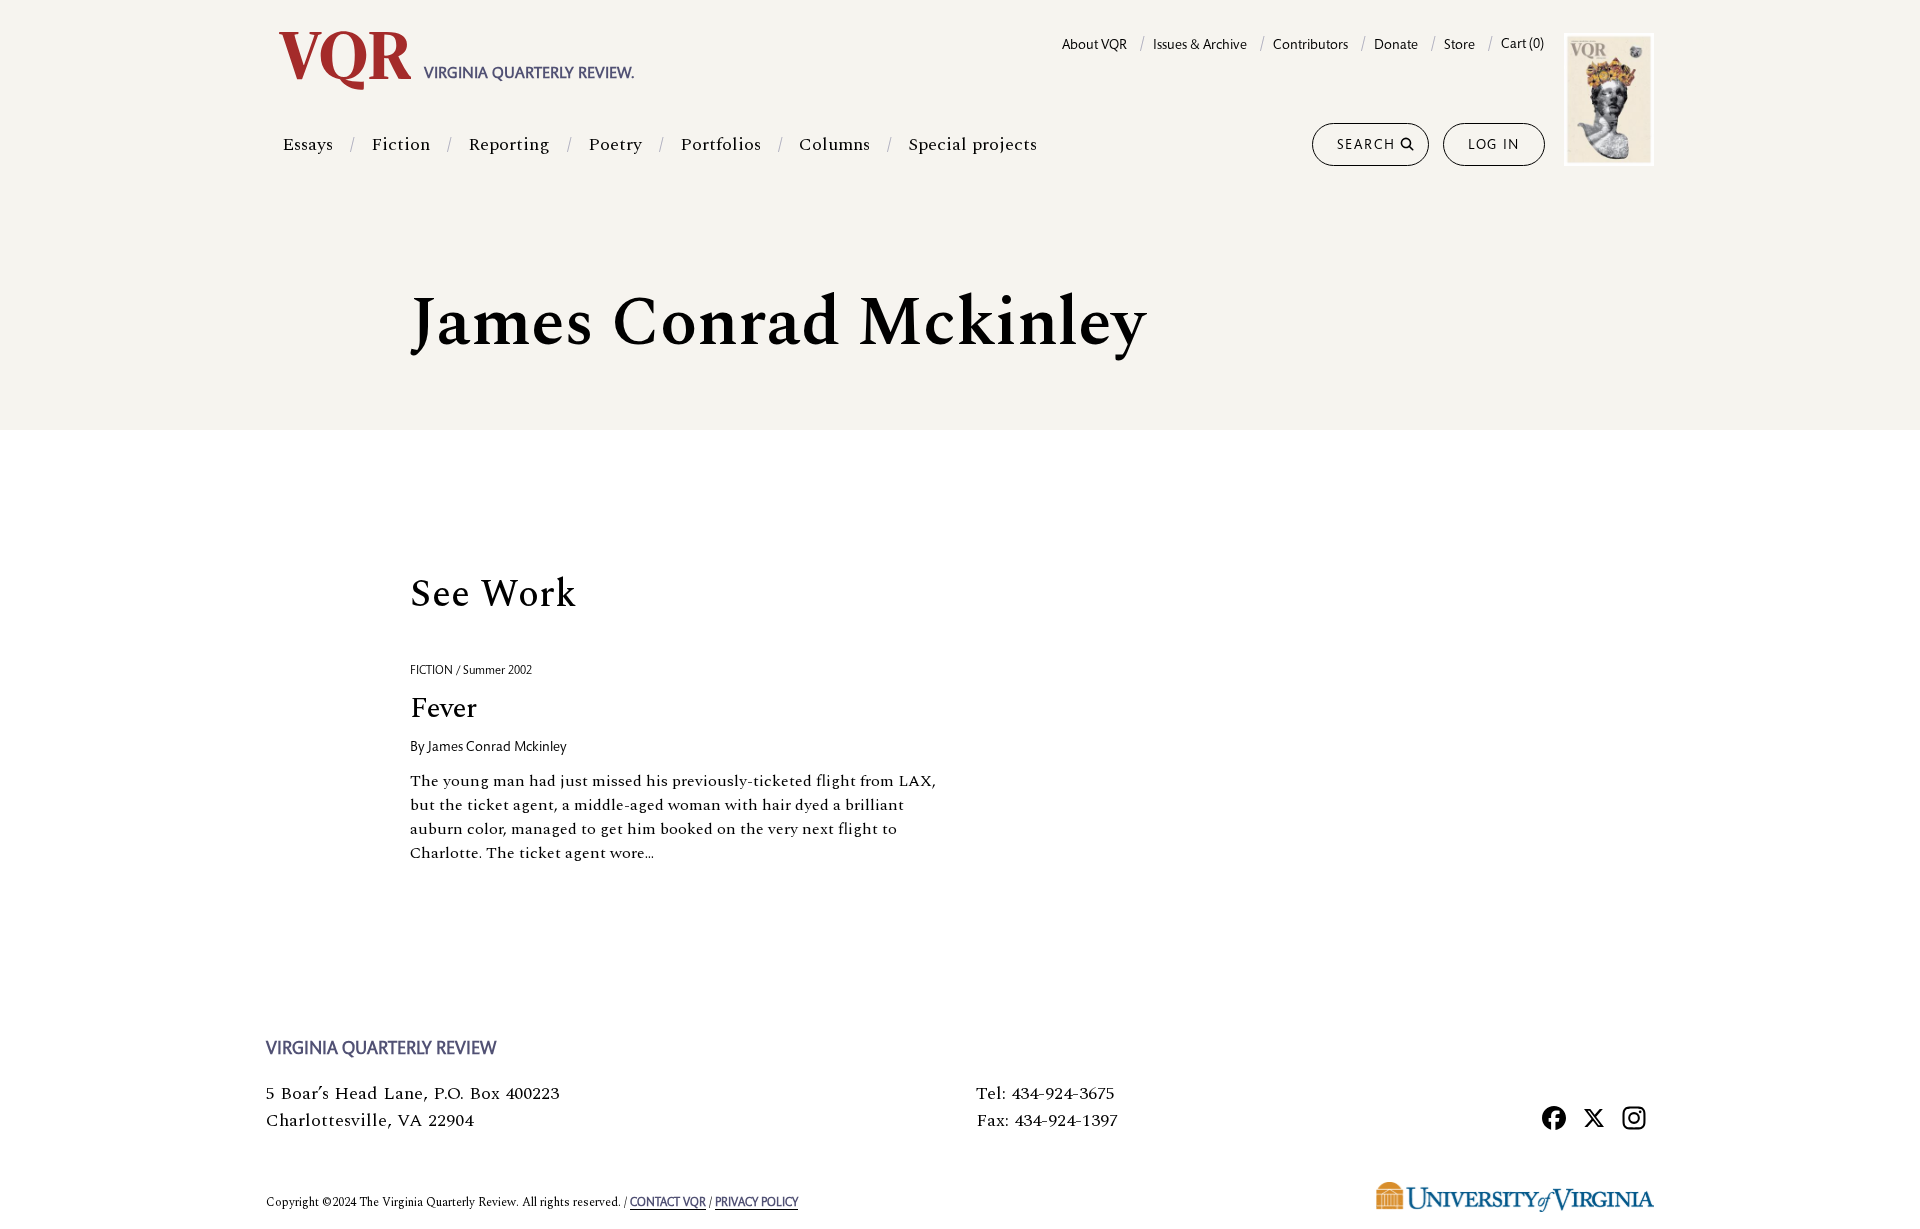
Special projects (972, 144)
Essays (307, 144)
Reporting (509, 144)
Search (1366, 146)
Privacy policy (756, 1203)
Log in (1494, 146)
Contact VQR (668, 1203)
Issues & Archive (1200, 46)
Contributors (1310, 46)
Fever (443, 708)
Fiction (400, 144)
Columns (834, 144)
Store (1459, 46)
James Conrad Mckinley (497, 748)
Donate (1396, 46)
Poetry (615, 144)
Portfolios (720, 144)
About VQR (1094, 46)
